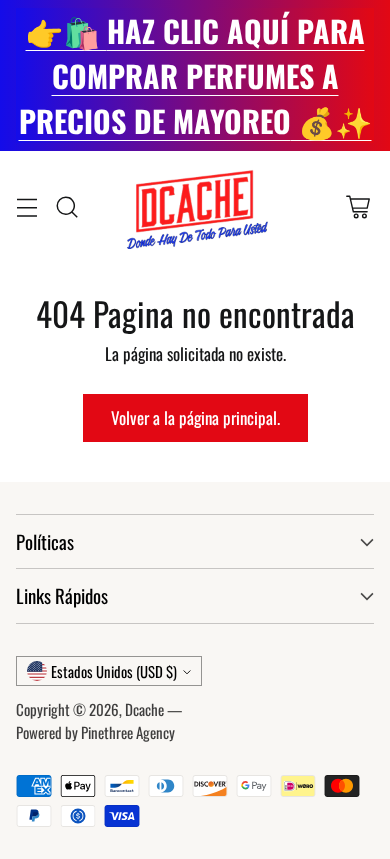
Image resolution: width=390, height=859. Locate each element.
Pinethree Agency (128, 732)
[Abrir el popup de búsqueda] (66, 206)
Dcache (144, 709)
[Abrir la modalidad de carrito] (357, 206)
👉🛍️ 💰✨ (195, 75)
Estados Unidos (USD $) (114, 671)
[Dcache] (195, 207)
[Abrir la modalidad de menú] (26, 206)
